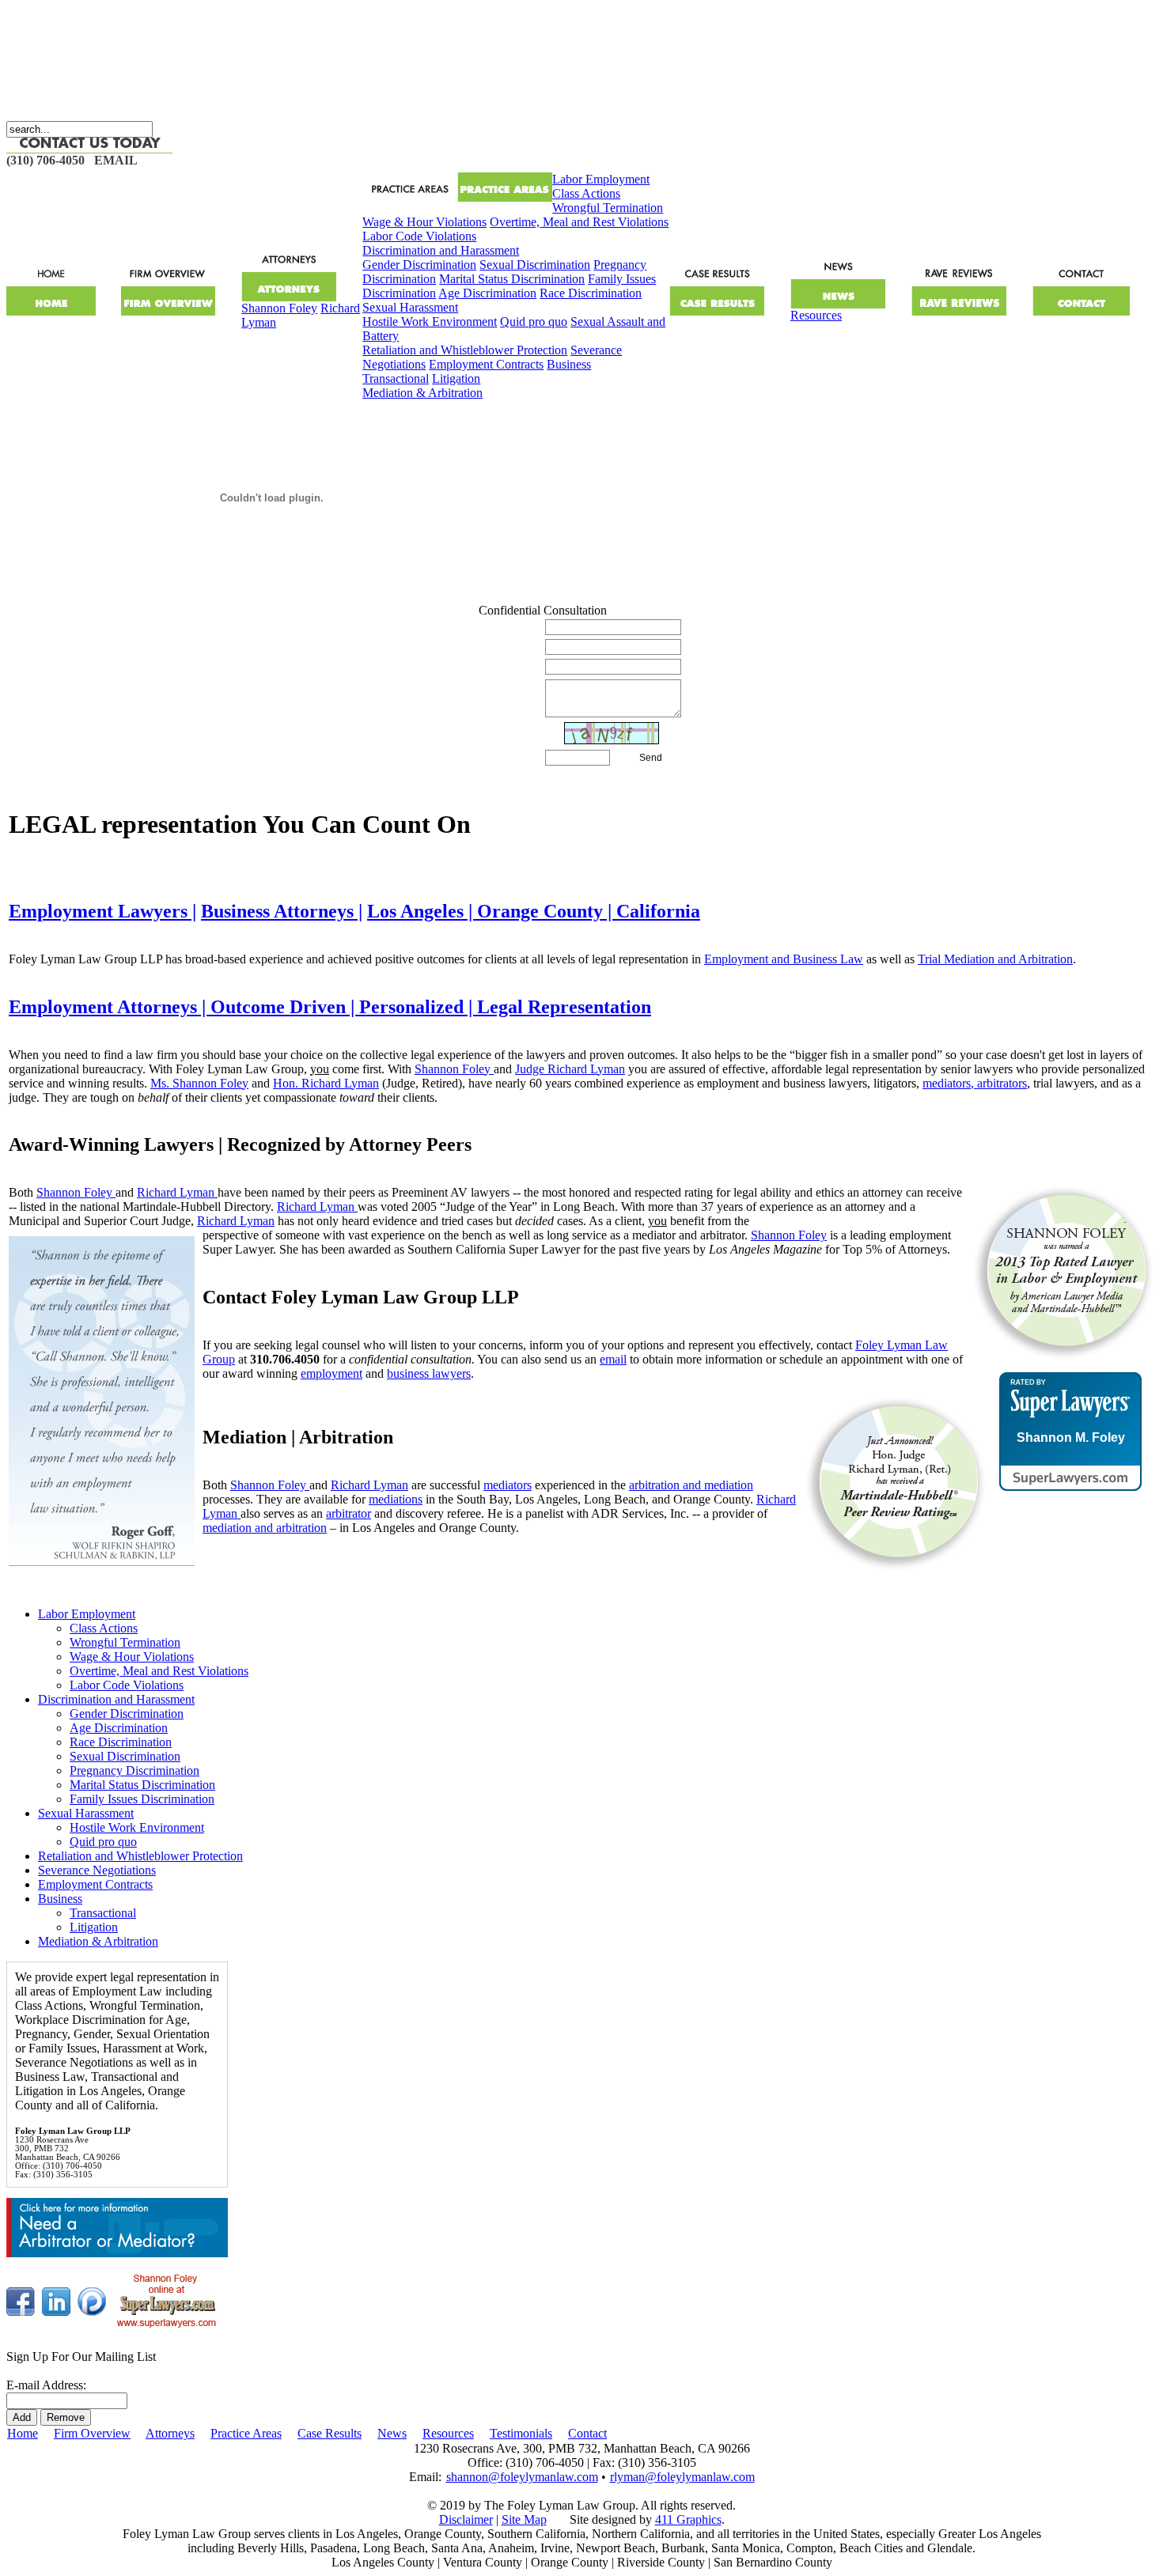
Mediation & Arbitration (422, 393)
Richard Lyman (177, 1192)
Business (569, 364)
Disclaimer (466, 2519)
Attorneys (170, 2433)
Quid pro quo (534, 322)
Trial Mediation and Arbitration (995, 959)
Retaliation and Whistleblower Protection (465, 350)
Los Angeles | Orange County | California (534, 911)
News (392, 2433)
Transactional (396, 378)
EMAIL (116, 160)
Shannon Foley (279, 308)
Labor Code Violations (419, 236)
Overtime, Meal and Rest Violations (579, 222)
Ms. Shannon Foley (199, 1083)
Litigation (456, 378)
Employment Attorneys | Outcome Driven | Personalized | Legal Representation (330, 1007)
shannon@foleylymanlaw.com (522, 2477)
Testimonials (521, 2433)
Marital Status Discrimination (512, 279)
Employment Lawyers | (102, 911)
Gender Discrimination (419, 265)
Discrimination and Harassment (441, 250)
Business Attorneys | (282, 911)
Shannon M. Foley (1071, 1438)
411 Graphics (688, 2519)
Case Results (330, 2433)
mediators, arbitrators (975, 1083)
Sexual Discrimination (535, 265)
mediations (396, 1499)
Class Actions (586, 193)
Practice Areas (246, 2433)
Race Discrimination (591, 293)
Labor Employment (601, 179)
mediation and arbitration (265, 1528)
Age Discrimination (487, 293)
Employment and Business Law (784, 959)
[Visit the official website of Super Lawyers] (1070, 1476)
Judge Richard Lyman (570, 1069)
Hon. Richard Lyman (326, 1083)
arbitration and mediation (691, 1485)
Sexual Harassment (410, 307)
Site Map (524, 2519)
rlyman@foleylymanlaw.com (682, 2477)
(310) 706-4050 (45, 160)
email (613, 1359)
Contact (587, 2433)
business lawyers (429, 1373)
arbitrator (349, 1513)
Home (23, 2433)
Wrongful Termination (608, 208)
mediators (508, 1485)
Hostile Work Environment (430, 322)
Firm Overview (92, 2433)
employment (331, 1373)
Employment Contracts (486, 364)
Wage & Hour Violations (424, 222)
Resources (816, 315)
